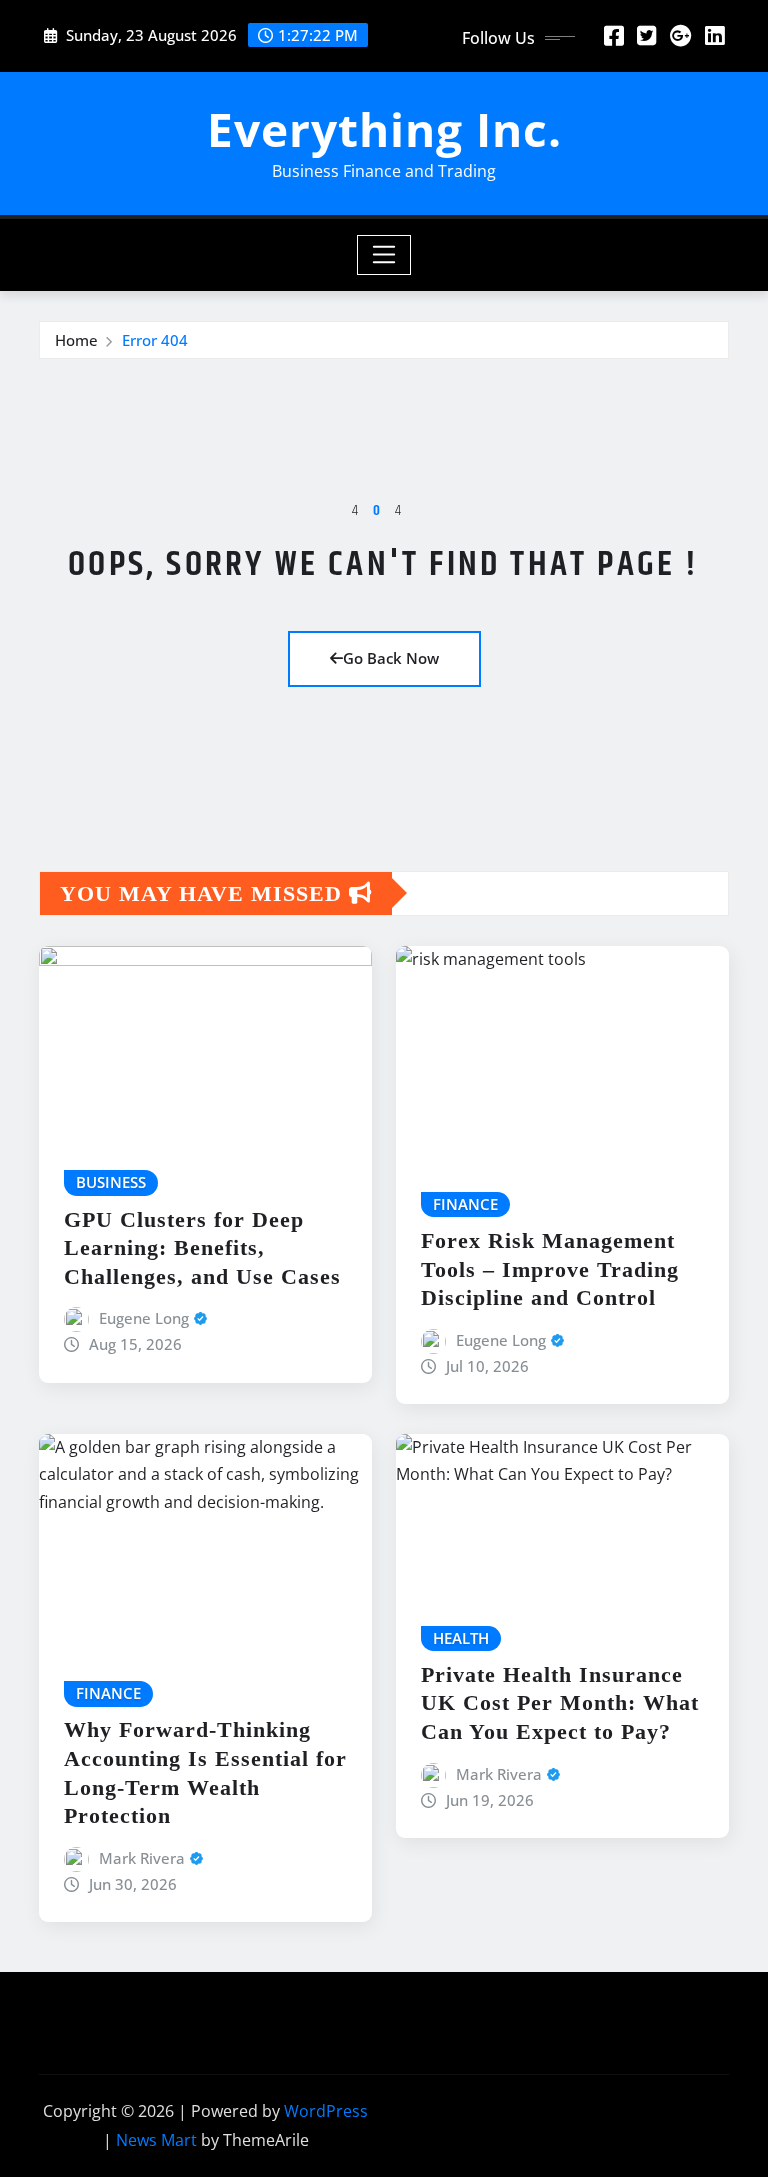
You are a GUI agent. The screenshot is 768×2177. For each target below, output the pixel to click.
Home (76, 340)
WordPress (326, 2111)
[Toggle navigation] (384, 255)
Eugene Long (144, 1318)
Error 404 (155, 340)
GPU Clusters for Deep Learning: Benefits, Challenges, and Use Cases (202, 1248)
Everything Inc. (384, 129)
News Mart (156, 2140)
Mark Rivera (142, 1858)
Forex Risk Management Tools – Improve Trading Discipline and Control (550, 1269)
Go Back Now (391, 658)
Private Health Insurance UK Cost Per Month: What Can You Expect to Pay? (560, 1703)
